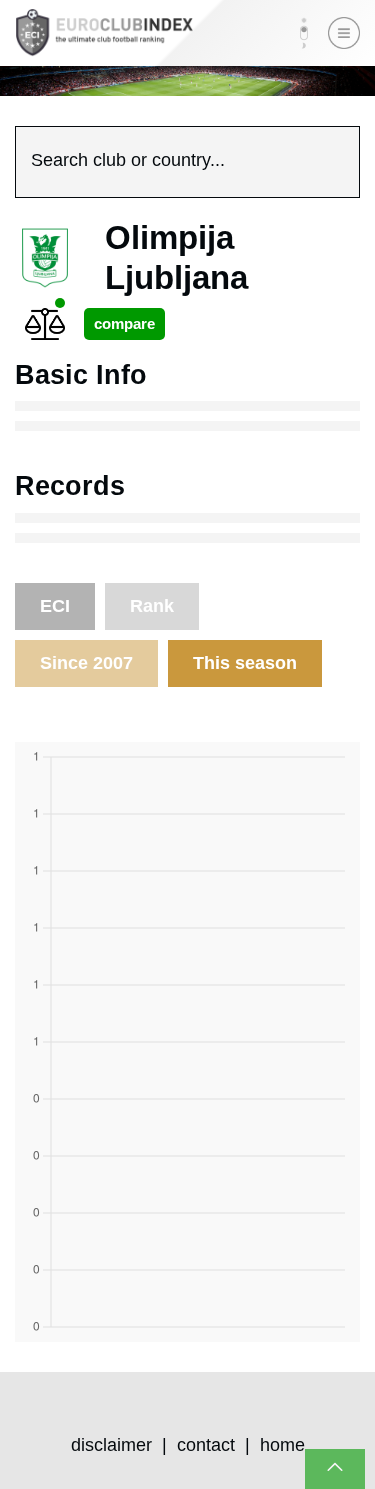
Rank (152, 606)
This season (245, 663)
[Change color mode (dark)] (304, 33)
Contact (206, 1445)
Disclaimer (111, 1445)
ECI (55, 606)
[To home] (104, 33)
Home (282, 1445)
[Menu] (344, 33)
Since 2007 (86, 663)
